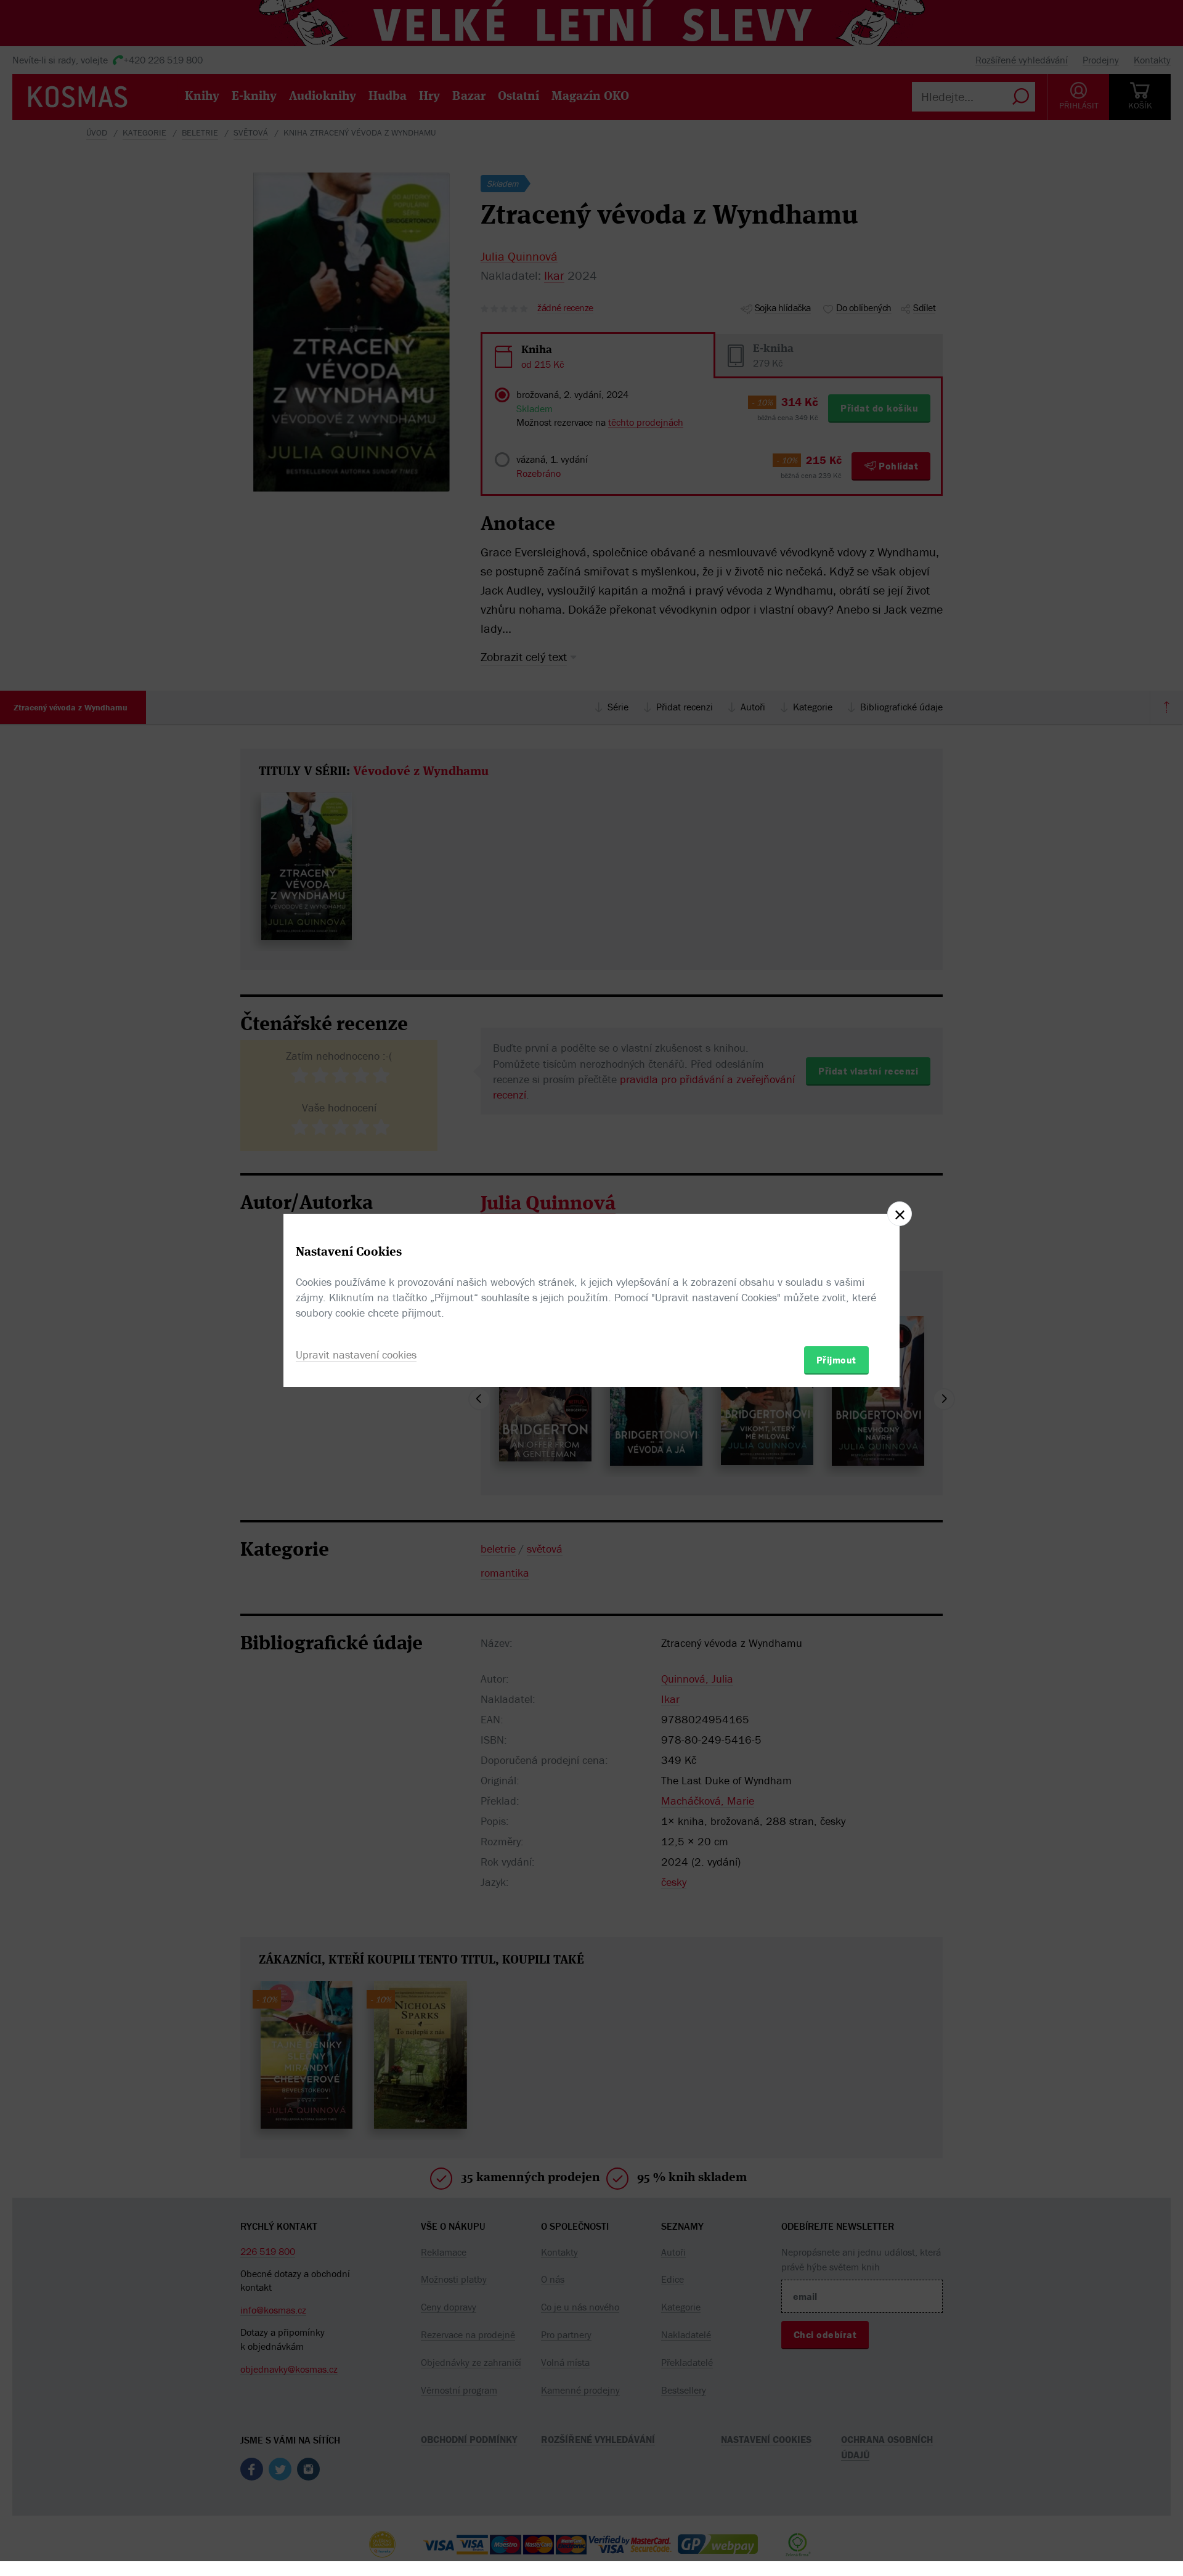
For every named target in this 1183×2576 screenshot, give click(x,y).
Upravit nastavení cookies (356, 1355)
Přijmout (836, 1360)
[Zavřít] (900, 1214)
